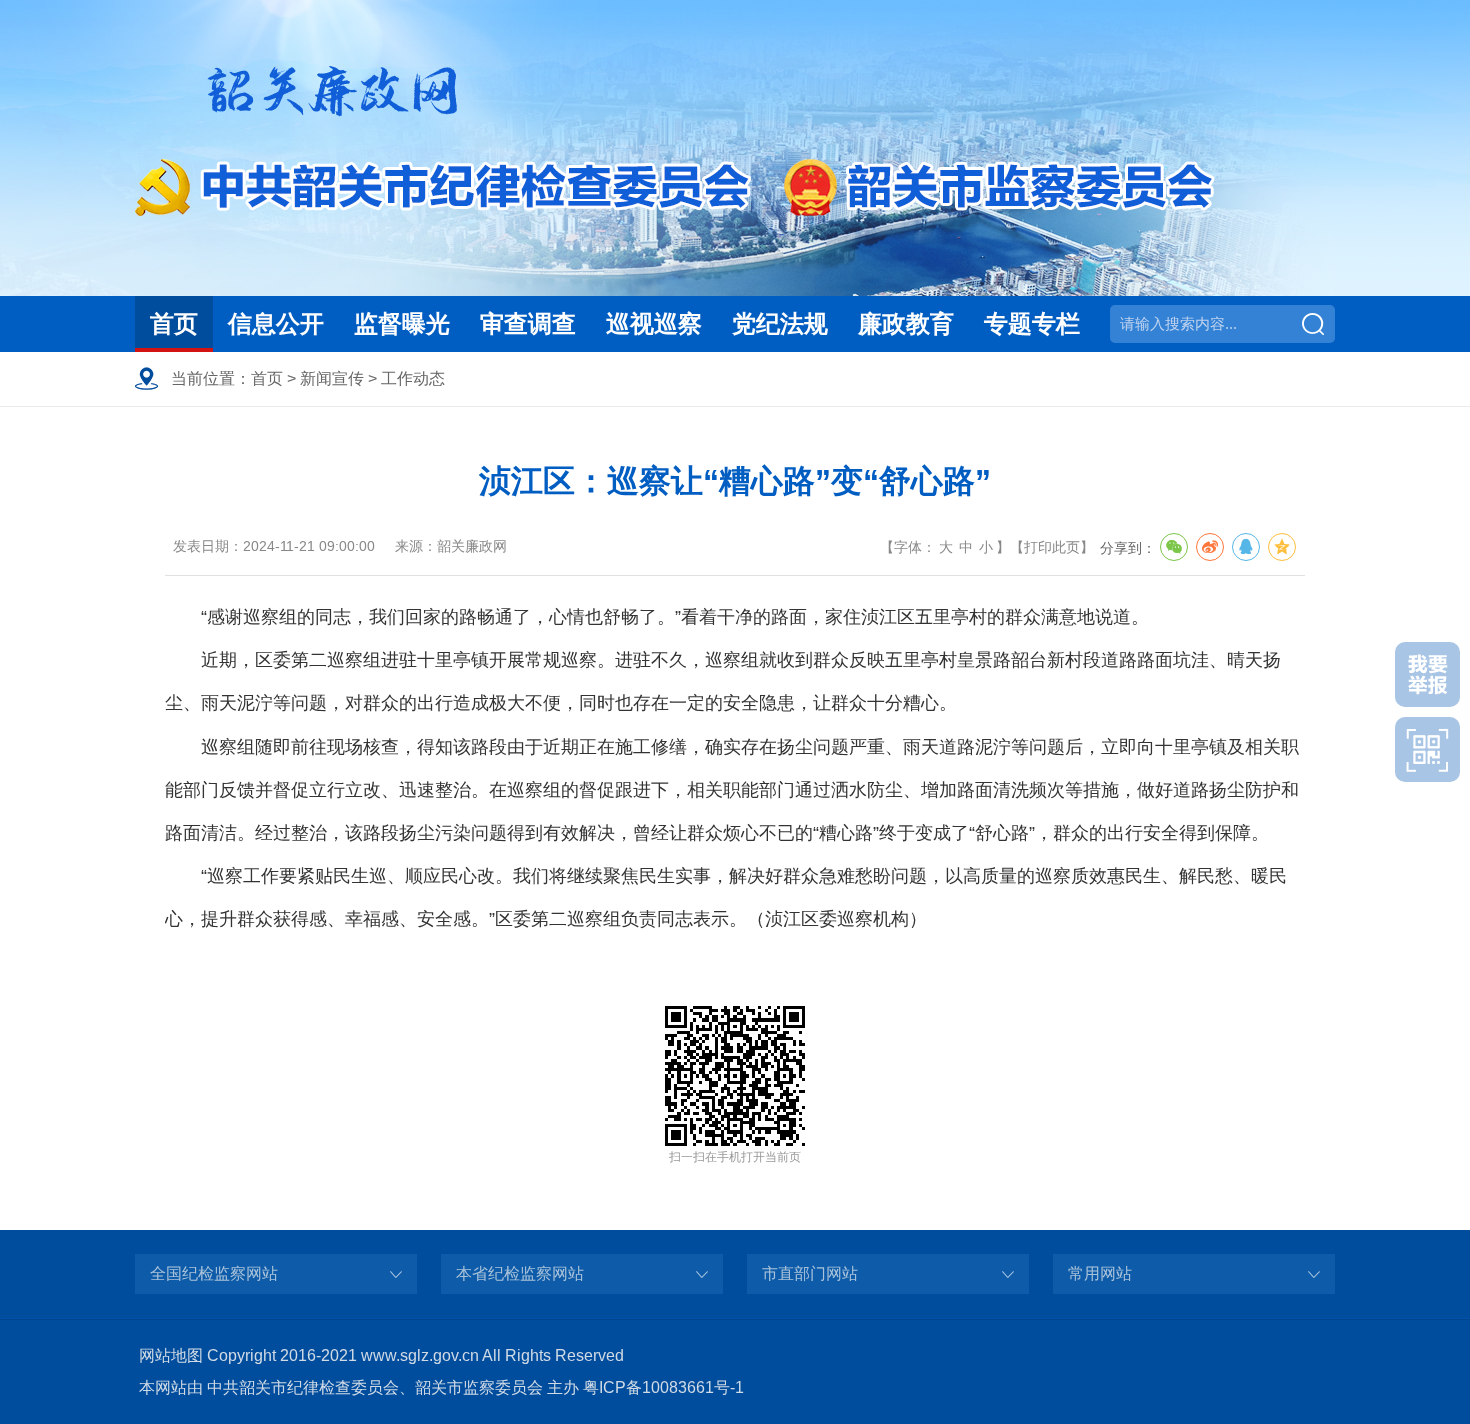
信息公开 (276, 323)
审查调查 (528, 323)
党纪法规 (780, 323)
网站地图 (171, 1355)
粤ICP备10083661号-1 (663, 1387)
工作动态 (413, 378)
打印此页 (1052, 547)
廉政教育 (906, 323)
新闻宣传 (332, 378)
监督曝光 (402, 323)
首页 (174, 323)
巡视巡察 (654, 323)
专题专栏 (1032, 323)
